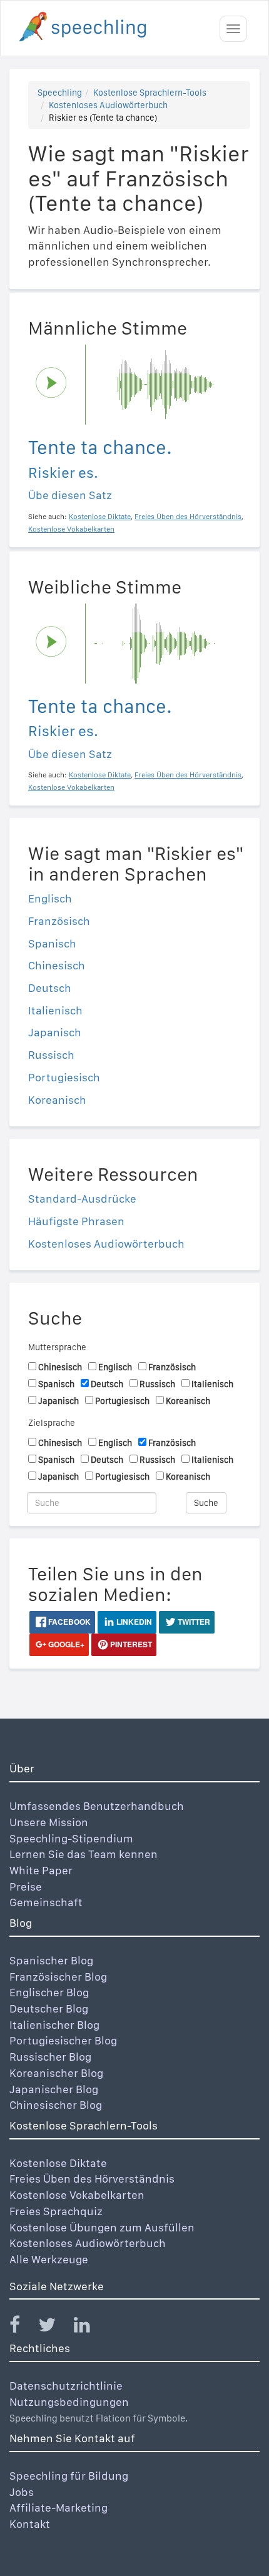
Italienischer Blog (54, 2025)
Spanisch (52, 943)
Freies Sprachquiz (56, 2211)
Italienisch (55, 1010)
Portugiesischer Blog (63, 2040)
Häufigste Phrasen (76, 1221)
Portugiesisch (64, 1077)
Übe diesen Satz (70, 495)
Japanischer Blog (54, 2089)
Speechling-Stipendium (71, 1838)
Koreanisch (57, 1100)
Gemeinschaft (46, 1902)
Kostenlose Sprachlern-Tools (150, 93)
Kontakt (30, 2524)
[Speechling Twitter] (55, 2327)
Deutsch (50, 988)
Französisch (59, 921)
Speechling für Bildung (69, 2476)
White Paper (41, 1870)
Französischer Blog (58, 1977)
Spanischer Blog (51, 1960)
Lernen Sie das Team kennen (84, 1854)
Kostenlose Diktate (58, 2163)
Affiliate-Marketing (58, 2508)
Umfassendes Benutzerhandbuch (97, 1806)
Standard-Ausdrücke (82, 1199)
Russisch (51, 1055)
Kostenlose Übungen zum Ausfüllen (102, 2227)
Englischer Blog (49, 1992)
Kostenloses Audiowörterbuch (108, 105)
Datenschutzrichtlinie (66, 2386)
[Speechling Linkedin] (90, 2327)
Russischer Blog (50, 2057)
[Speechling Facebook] (23, 2327)
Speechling (60, 93)
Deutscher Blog (49, 2008)
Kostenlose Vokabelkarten (77, 2195)
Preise (26, 1887)
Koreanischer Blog (56, 2073)
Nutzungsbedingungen (69, 2402)
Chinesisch (57, 965)
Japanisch (55, 1032)
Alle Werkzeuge (49, 2259)
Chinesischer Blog (56, 2105)
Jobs (22, 2492)
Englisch (50, 898)
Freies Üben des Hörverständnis (92, 2179)
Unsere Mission (49, 1822)
